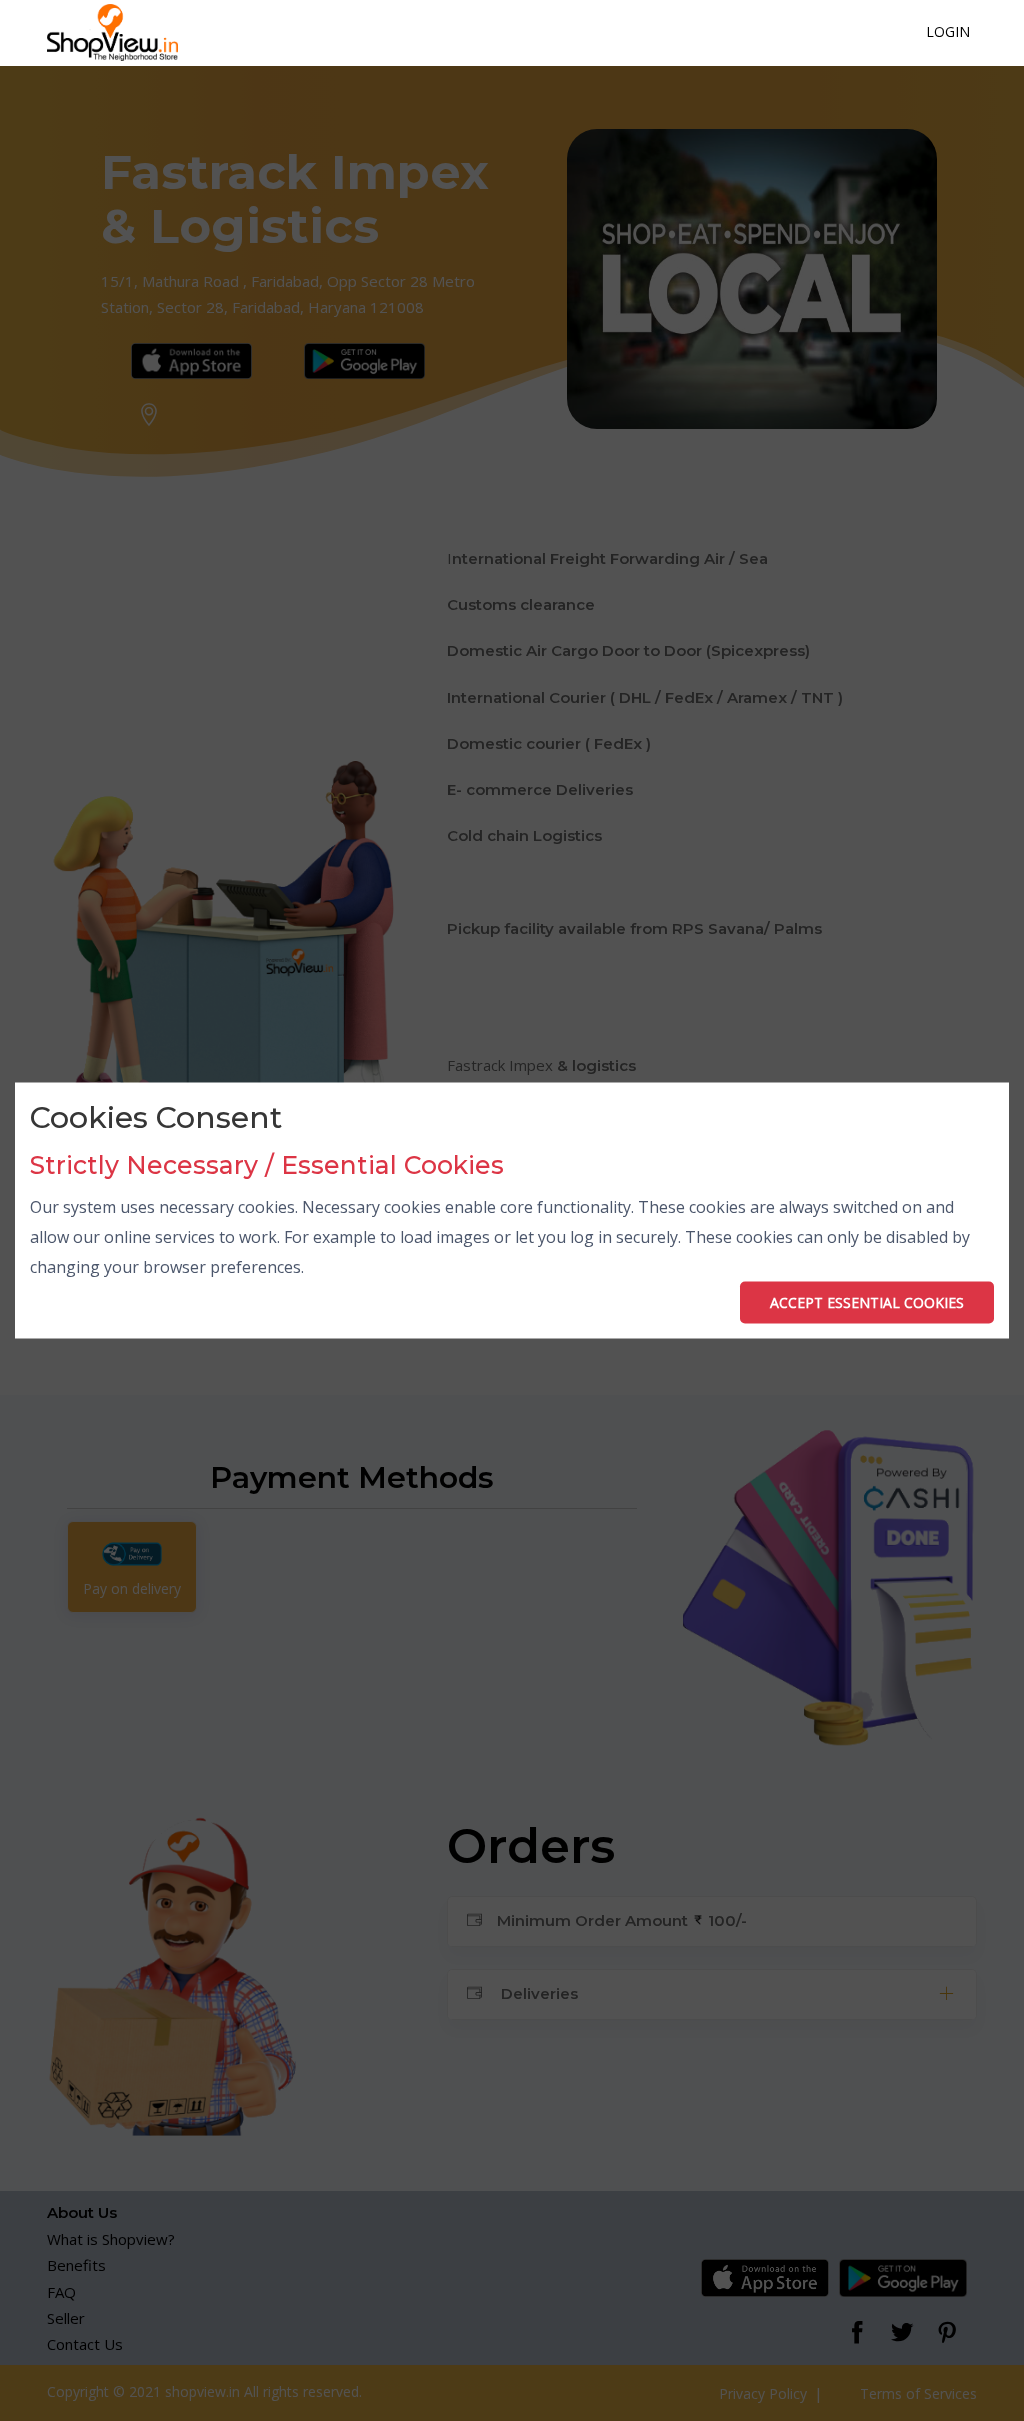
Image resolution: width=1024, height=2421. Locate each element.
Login (948, 31)
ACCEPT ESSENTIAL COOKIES (867, 1301)
